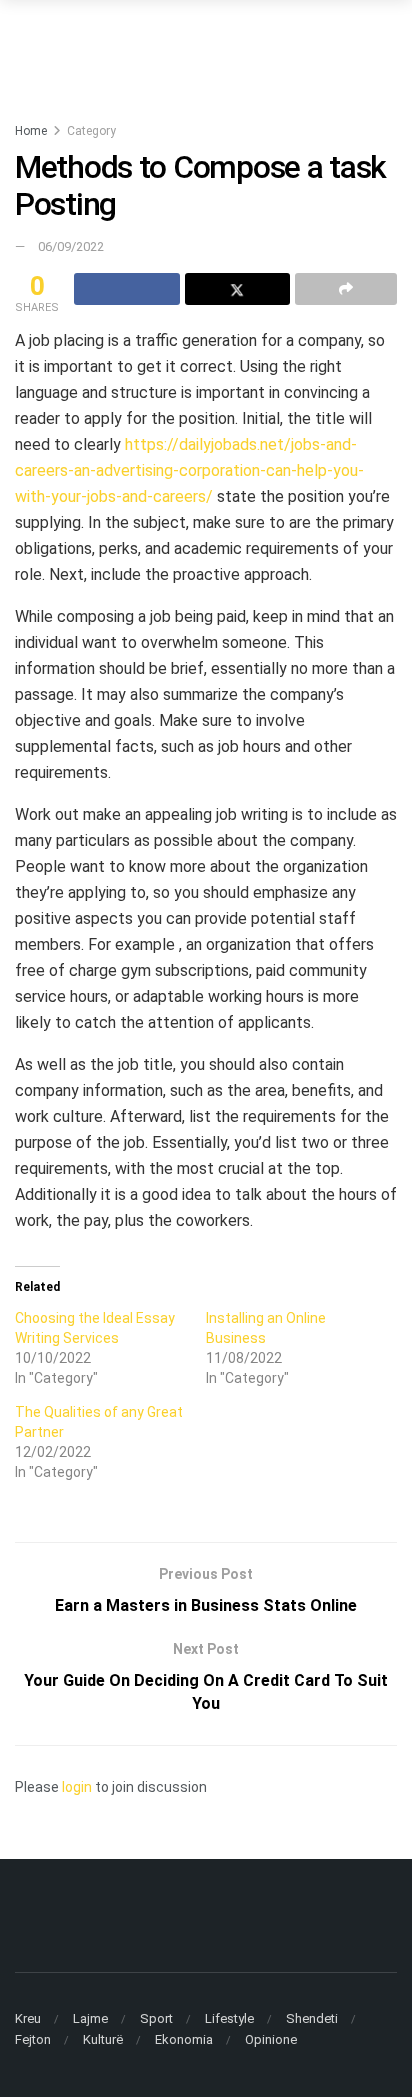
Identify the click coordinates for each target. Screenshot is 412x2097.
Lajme (90, 2018)
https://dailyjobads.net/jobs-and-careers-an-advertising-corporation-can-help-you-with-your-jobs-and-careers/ (189, 470)
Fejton (33, 2039)
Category (91, 131)
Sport (156, 2018)
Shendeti (312, 2018)
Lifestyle (229, 2018)
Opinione (271, 2039)
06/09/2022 (71, 246)
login (77, 1787)
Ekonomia (184, 2039)
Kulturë (103, 2039)
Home (31, 131)
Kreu (28, 2018)
